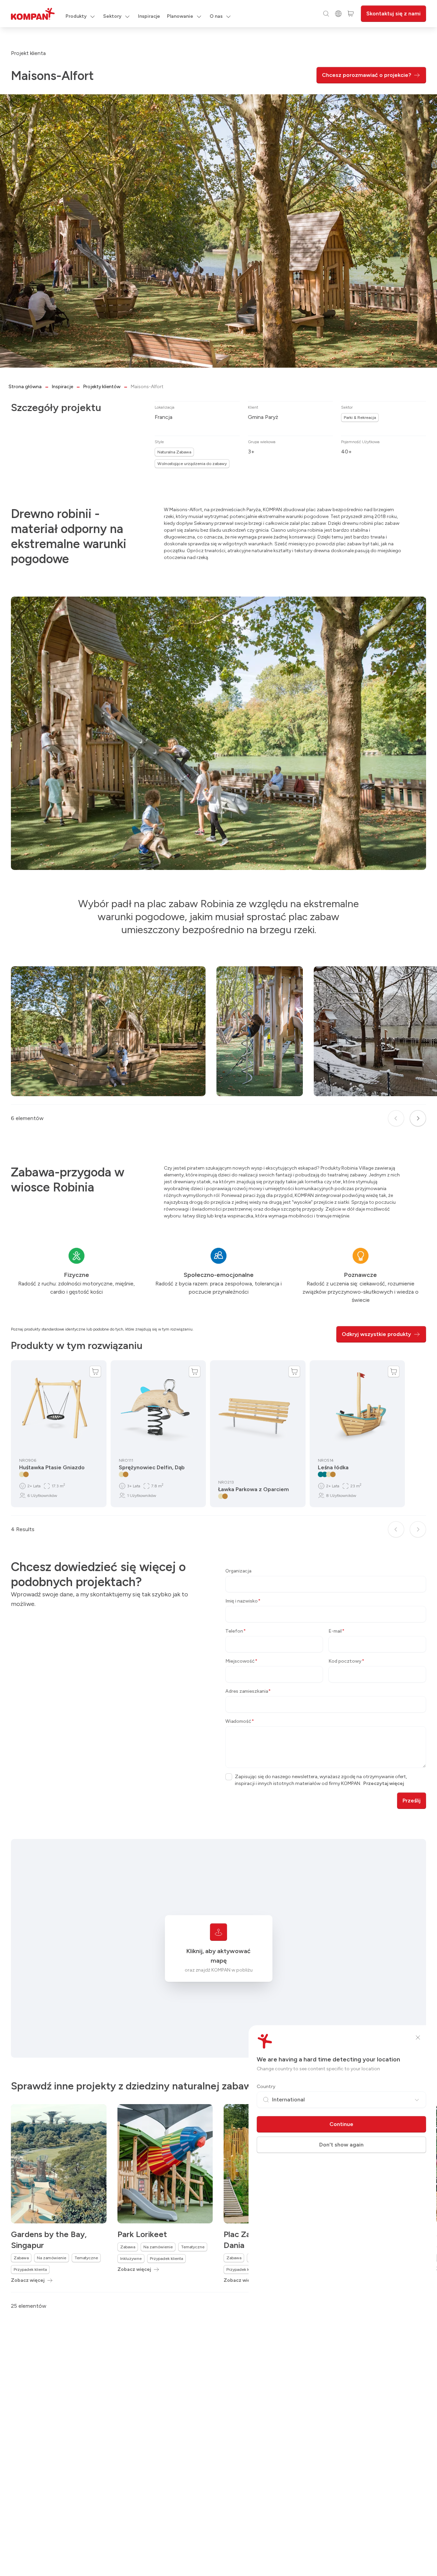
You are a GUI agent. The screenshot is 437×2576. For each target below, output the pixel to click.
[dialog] (218, 1288)
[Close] (418, 2037)
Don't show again (341, 2145)
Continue (341, 2124)
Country (266, 2087)
